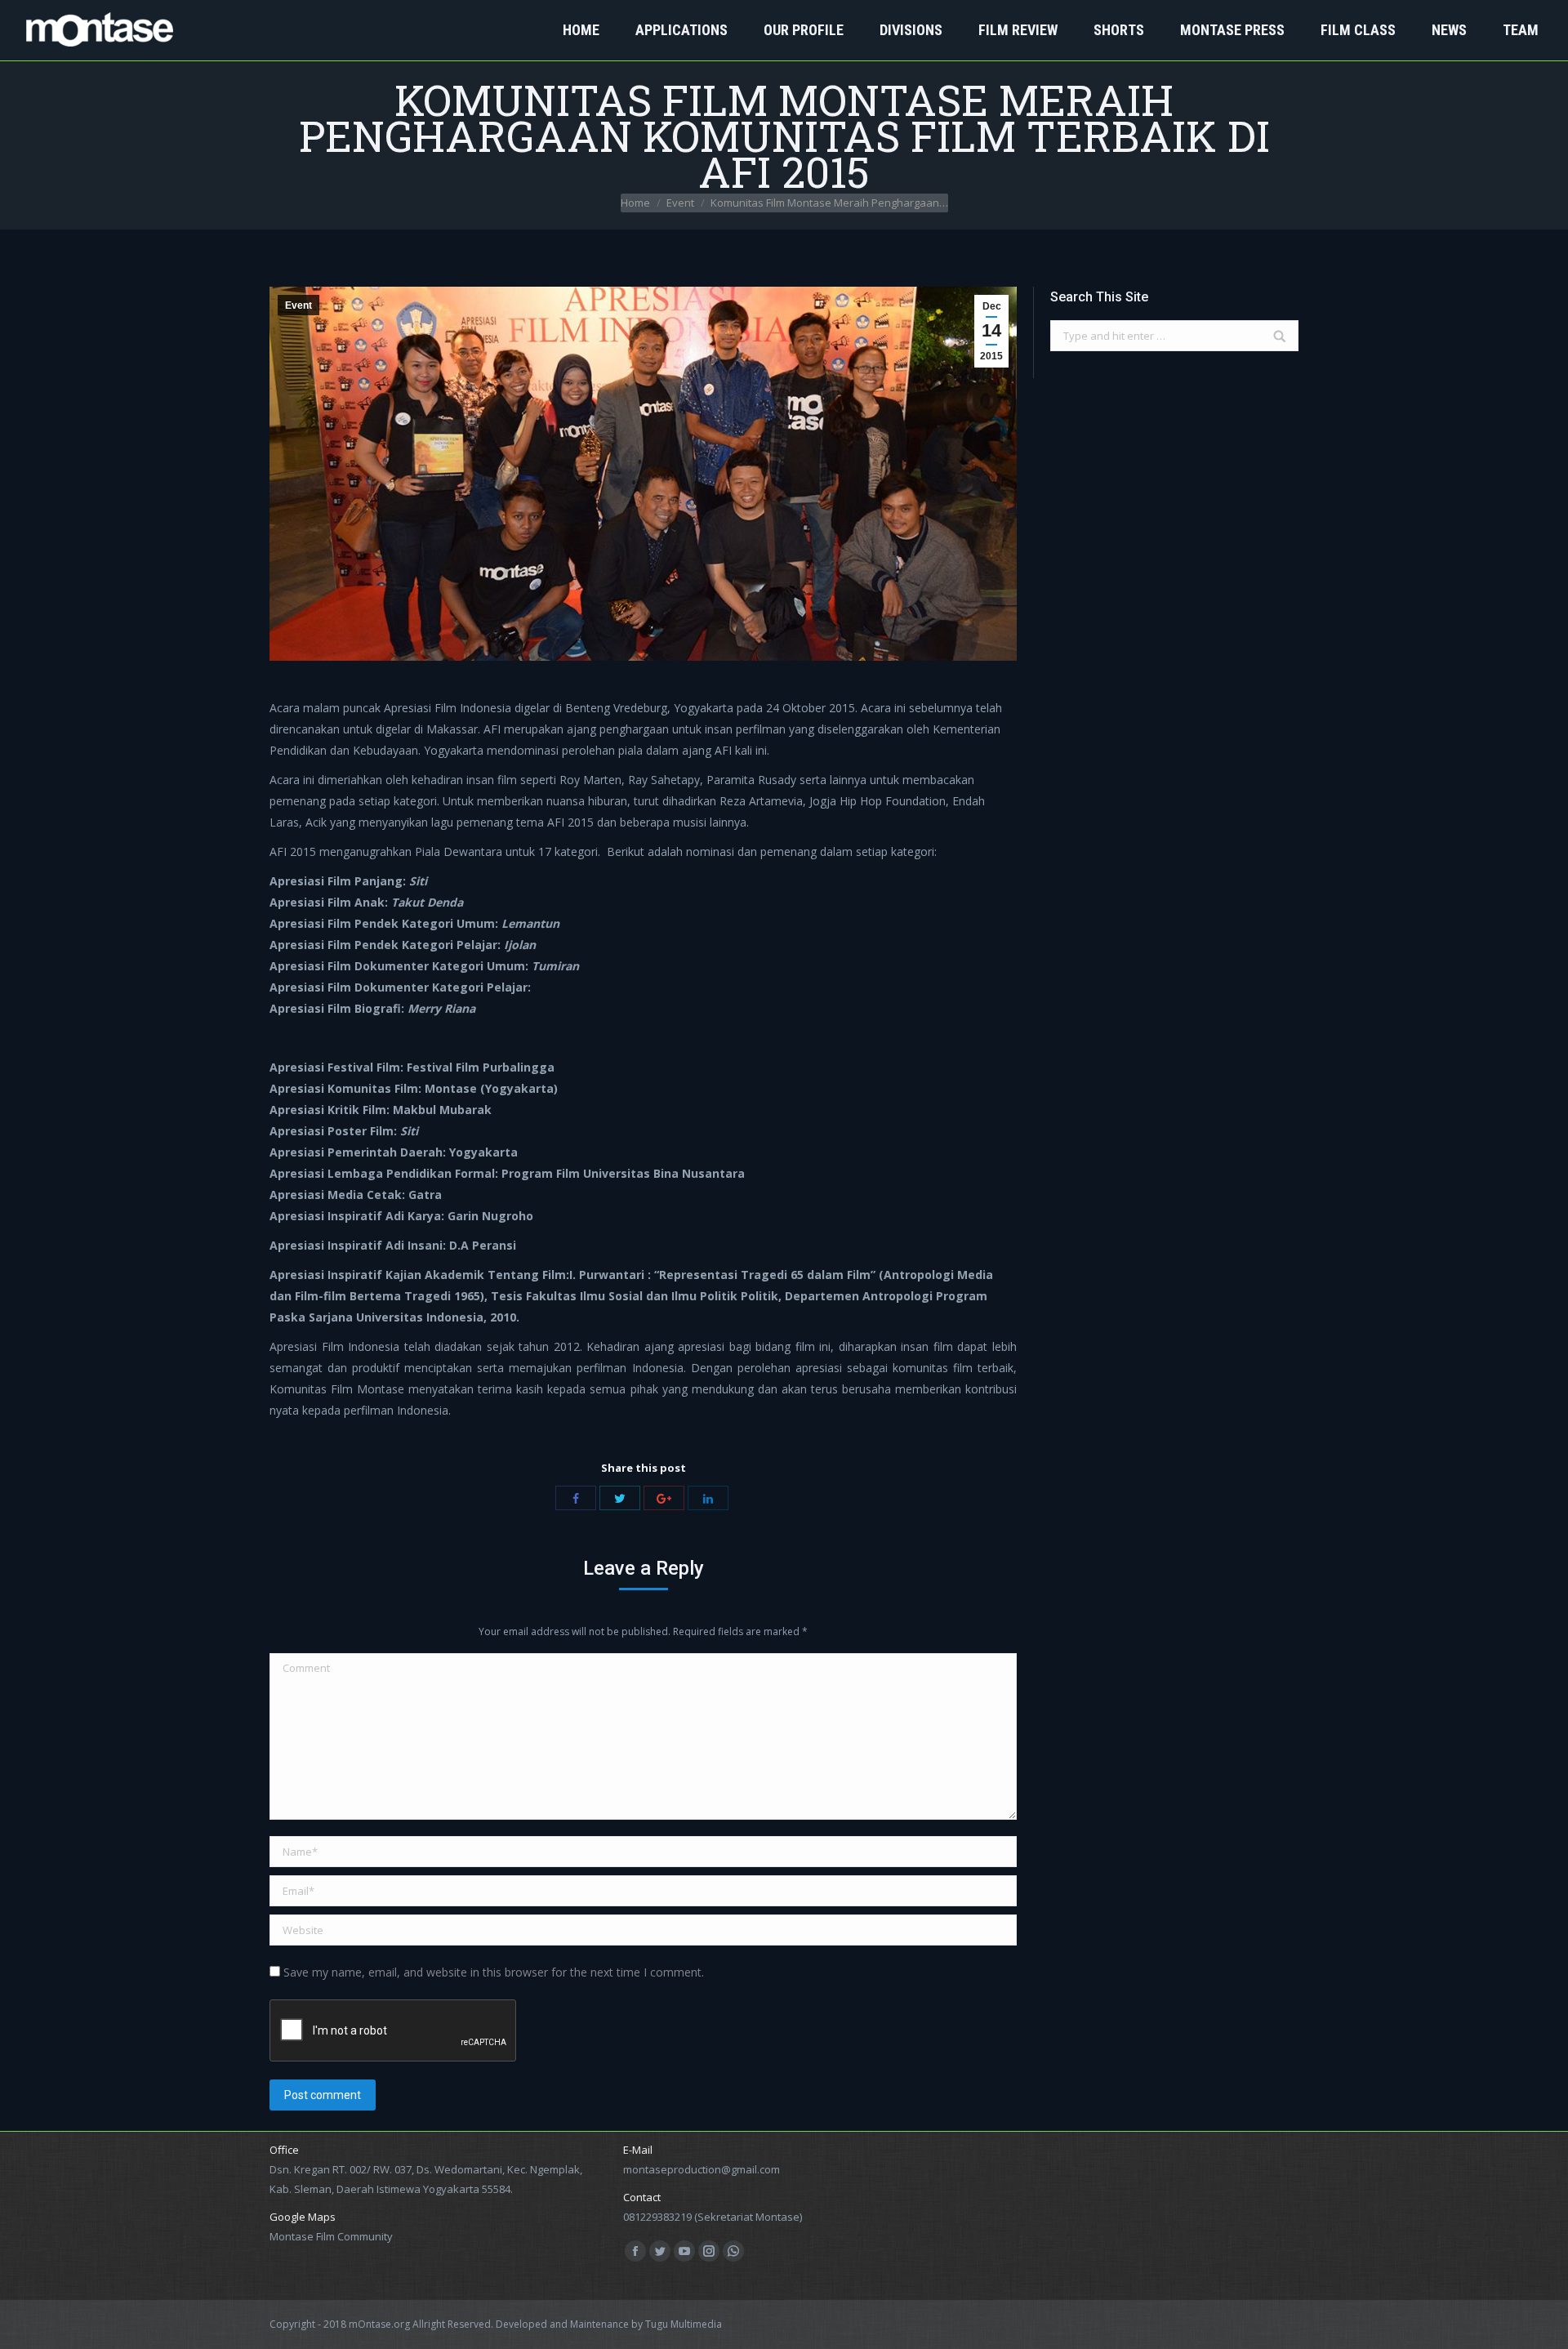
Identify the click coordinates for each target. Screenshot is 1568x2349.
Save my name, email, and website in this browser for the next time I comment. (494, 1972)
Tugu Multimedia (684, 2324)
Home (635, 203)
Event (680, 203)
